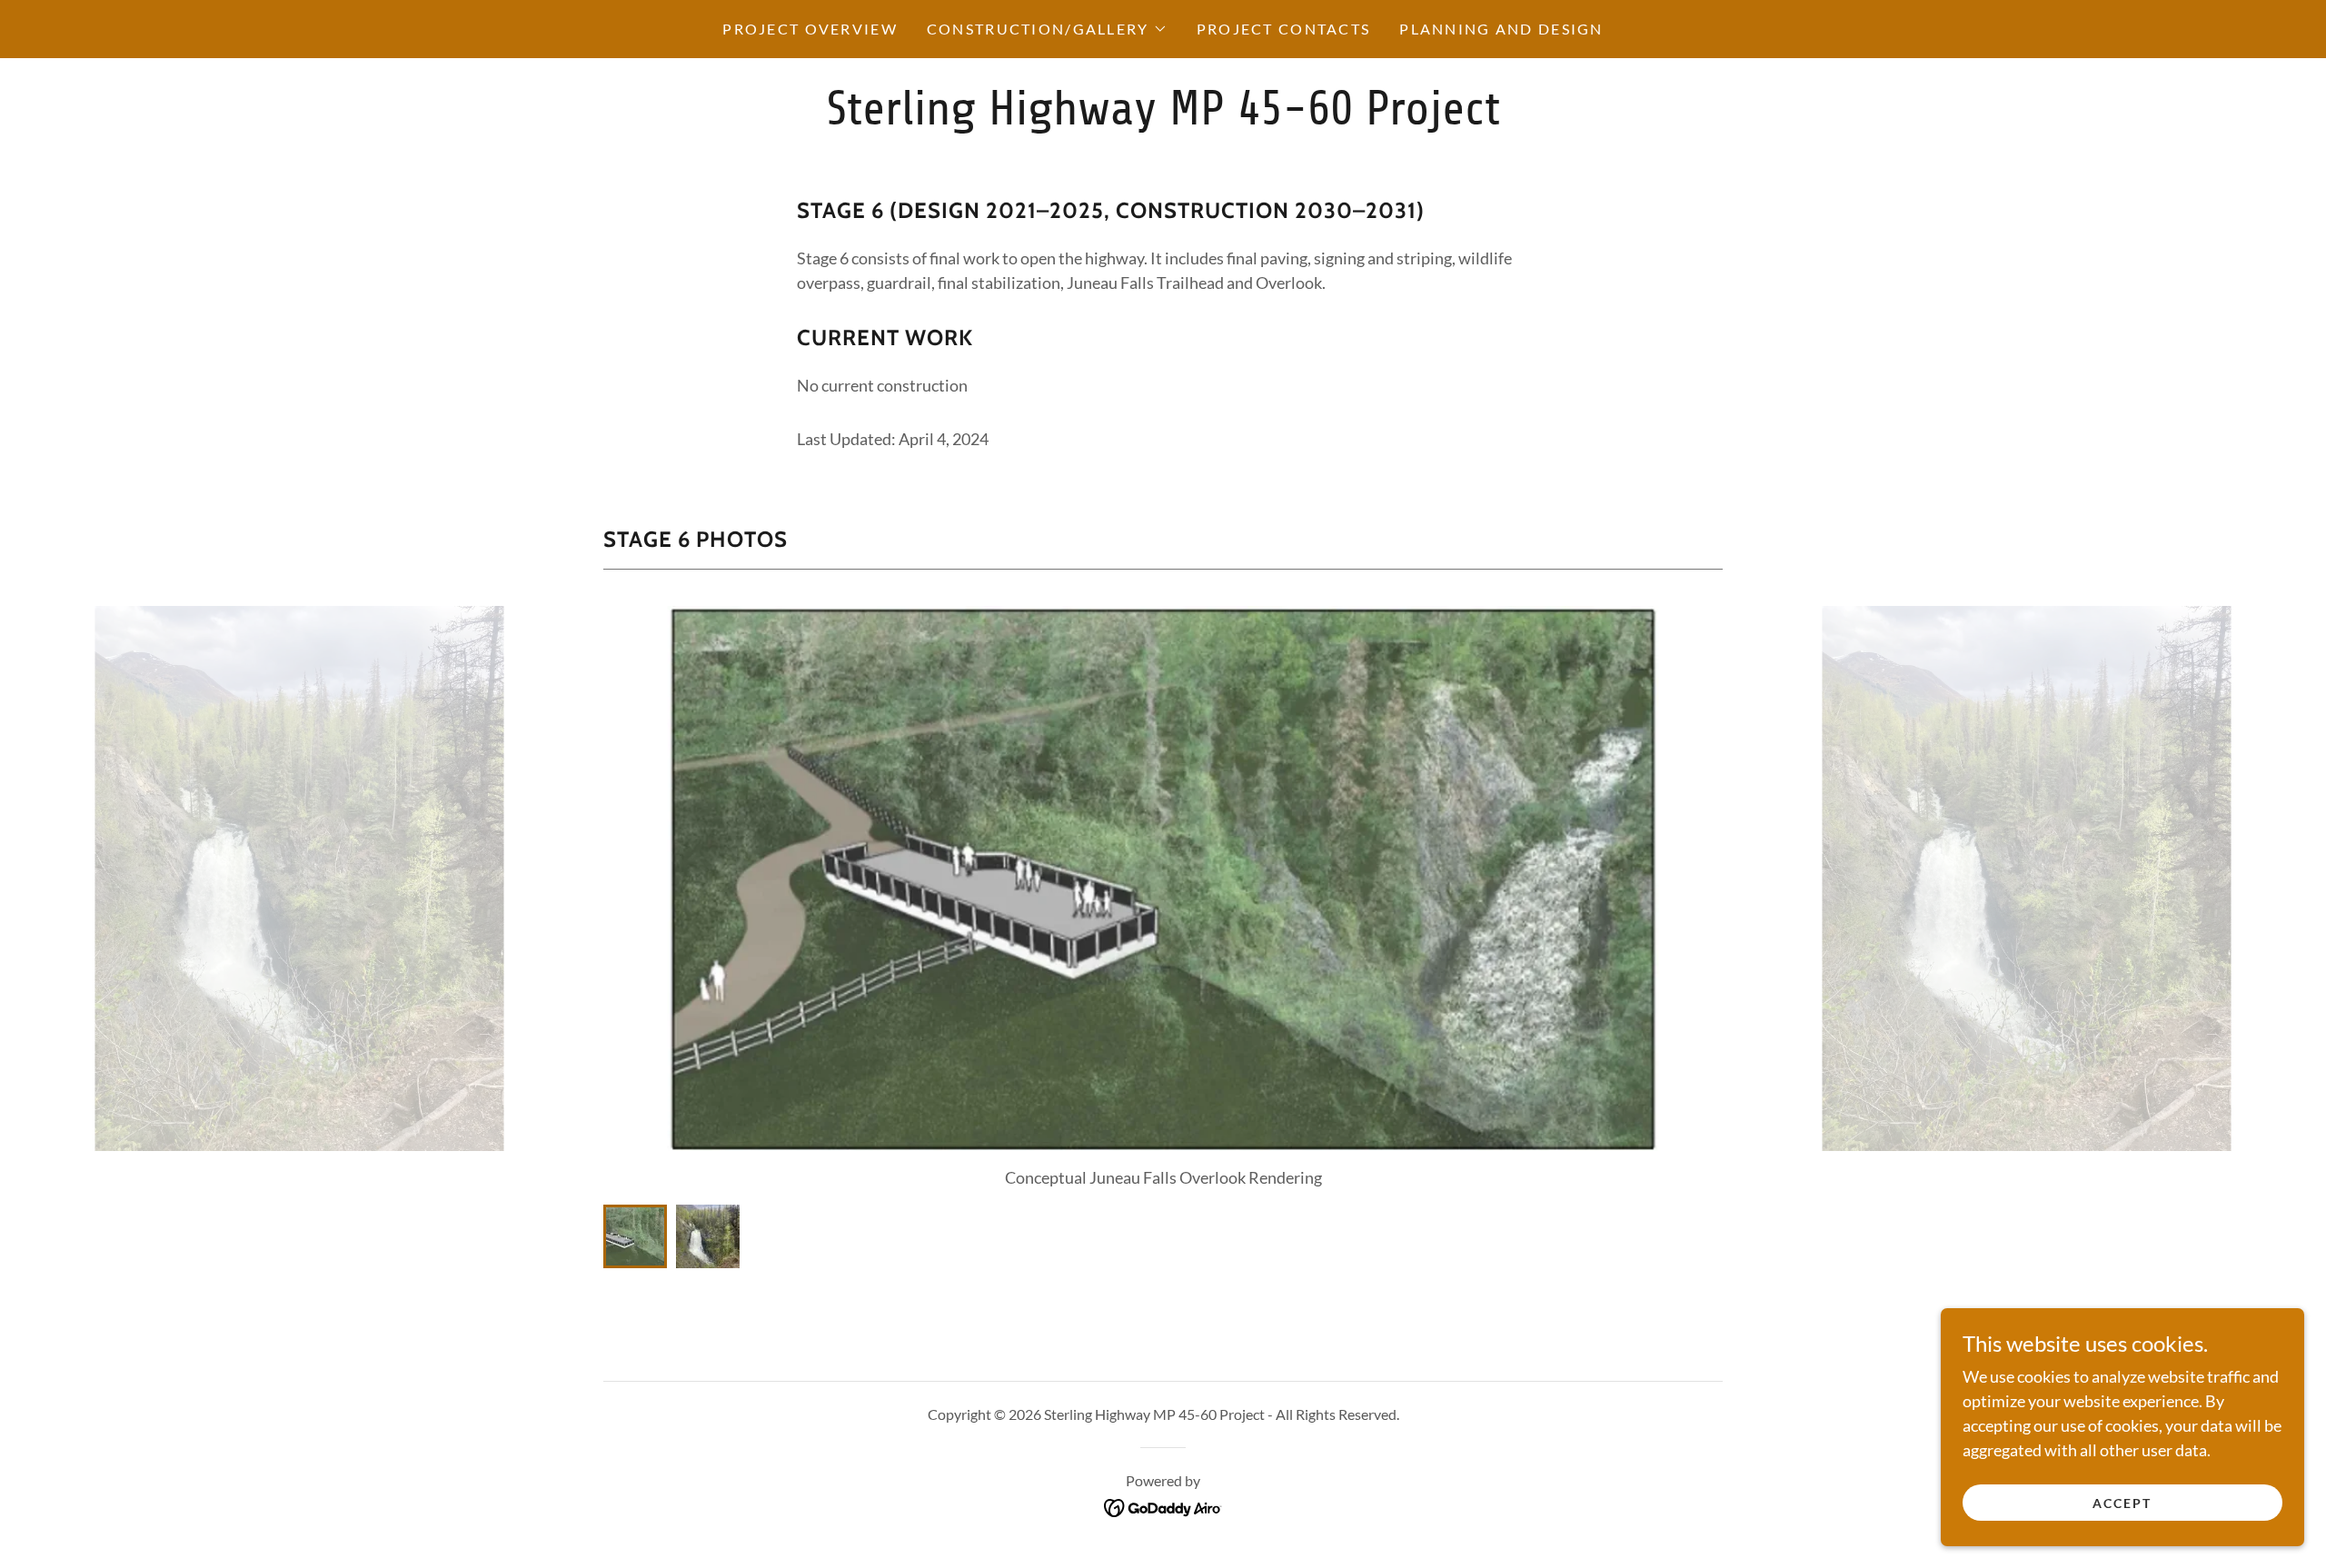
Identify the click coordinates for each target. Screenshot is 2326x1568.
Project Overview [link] (810, 29)
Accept (2122, 1503)
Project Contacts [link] (1284, 29)
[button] (1047, 29)
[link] (1163, 118)
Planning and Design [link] (1501, 29)
